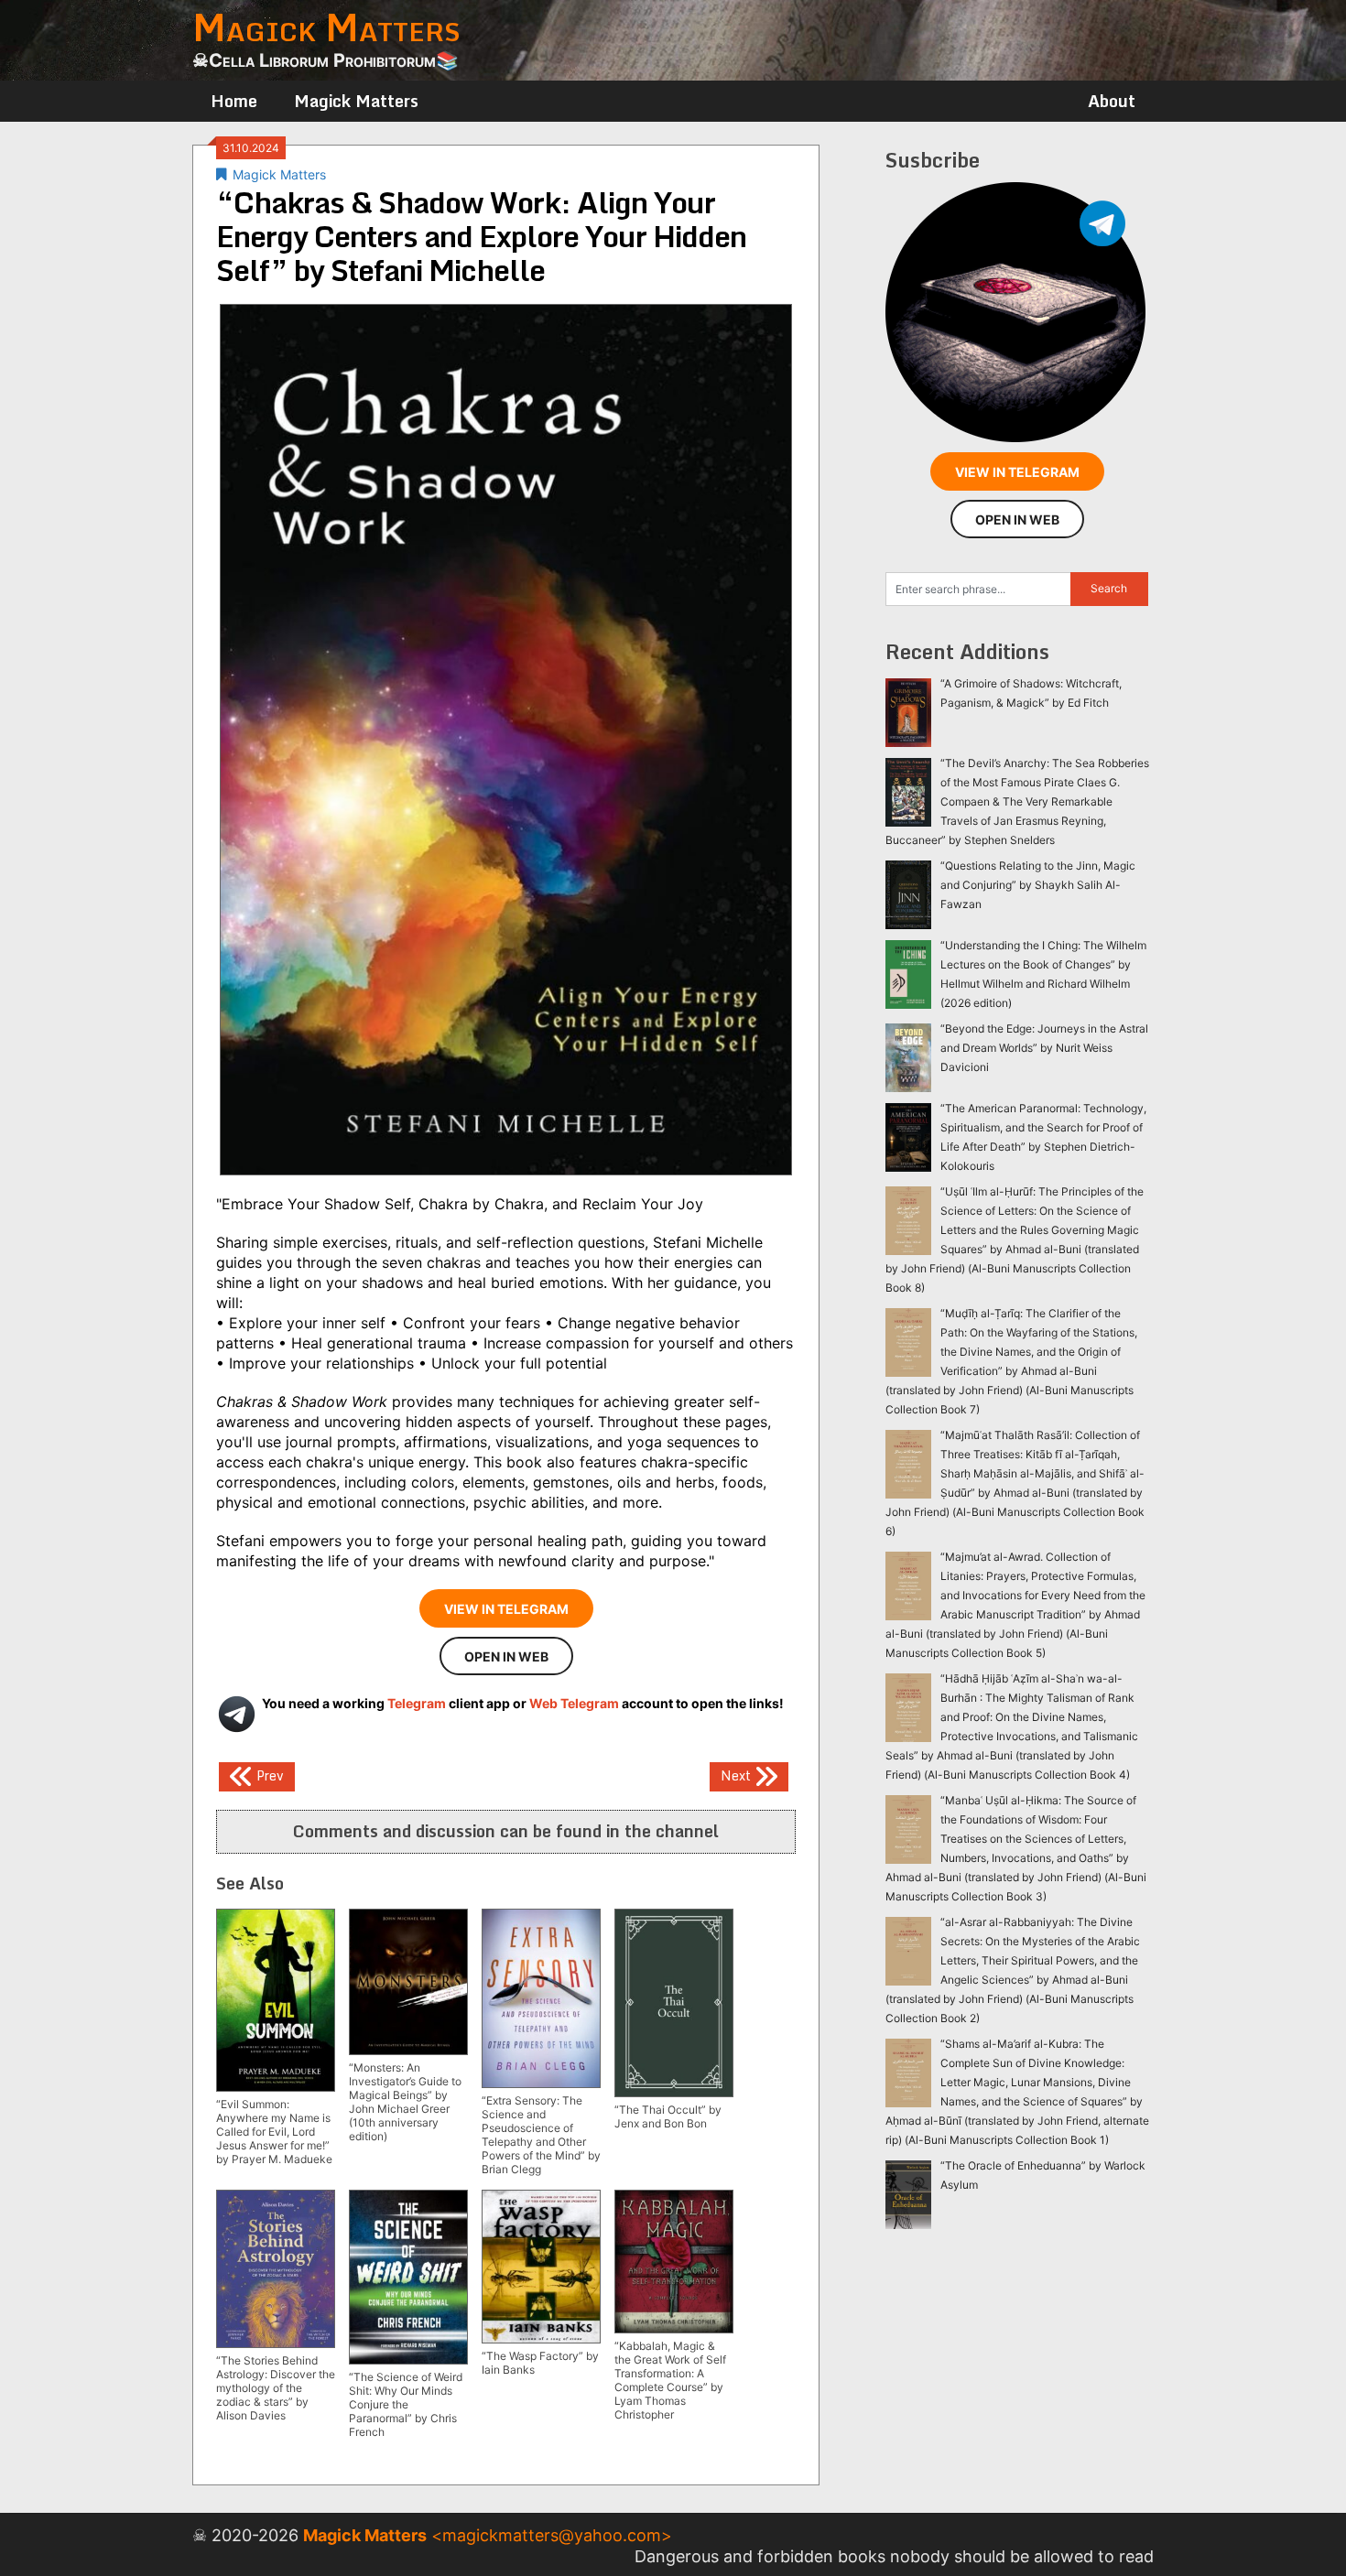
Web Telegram (574, 1703)
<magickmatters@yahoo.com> (552, 2535)
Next (738, 1775)
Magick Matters (356, 101)
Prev (268, 1775)
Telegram (417, 1703)
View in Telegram (506, 1609)
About (1112, 101)
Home (234, 101)
